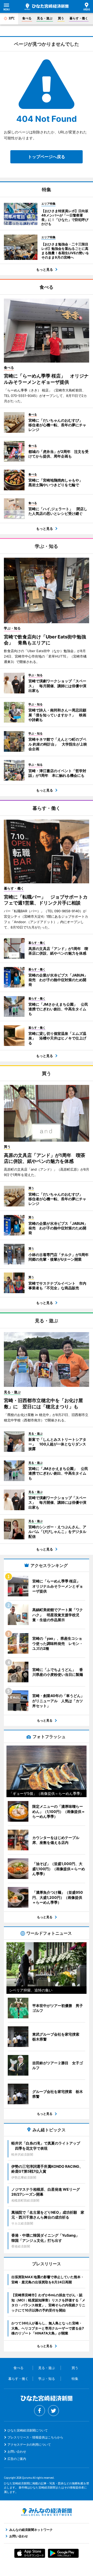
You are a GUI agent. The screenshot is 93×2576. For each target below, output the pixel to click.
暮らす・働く (79, 18)
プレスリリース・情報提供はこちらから (35, 2437)
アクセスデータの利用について (29, 2445)
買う (61, 18)
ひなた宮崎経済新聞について (28, 2430)
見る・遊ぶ (45, 18)
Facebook (40, 2411)
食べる (27, 18)
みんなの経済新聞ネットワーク (47, 2512)
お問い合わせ (17, 2451)
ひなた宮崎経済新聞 (47, 7)
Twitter (53, 2411)
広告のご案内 (17, 2459)
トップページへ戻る (47, 157)
